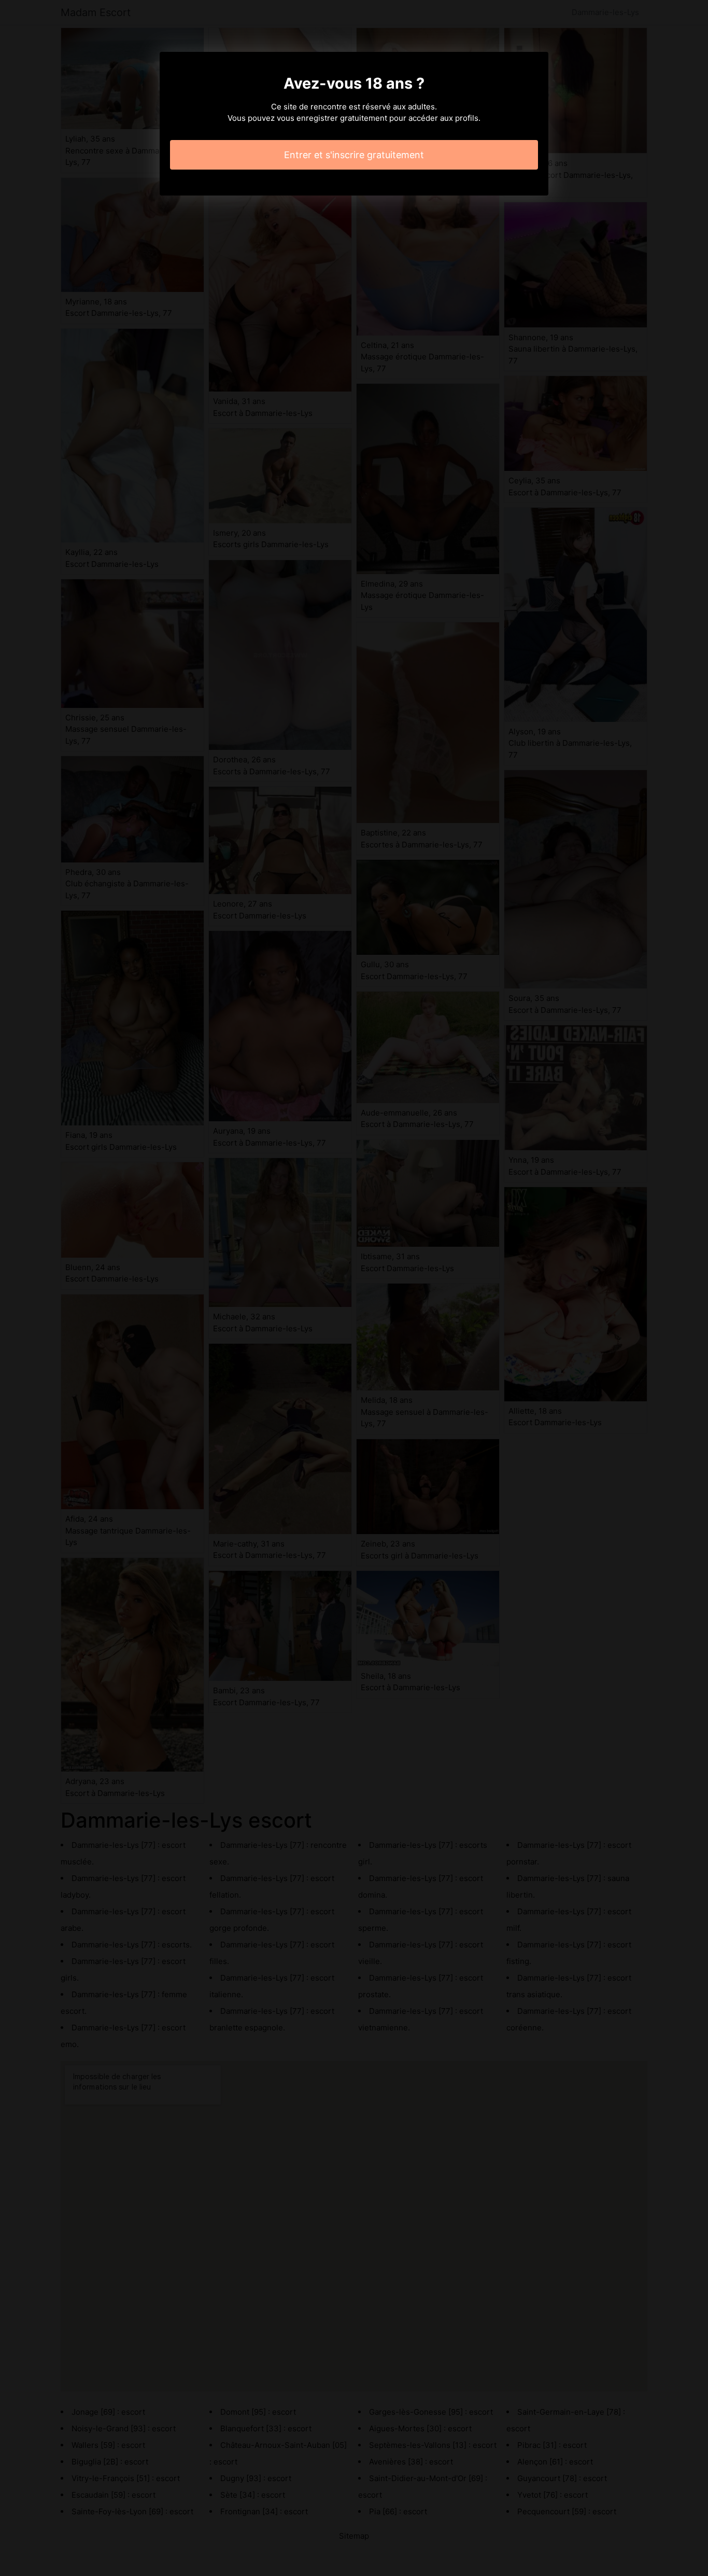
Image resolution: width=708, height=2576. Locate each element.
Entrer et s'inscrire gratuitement (354, 155)
